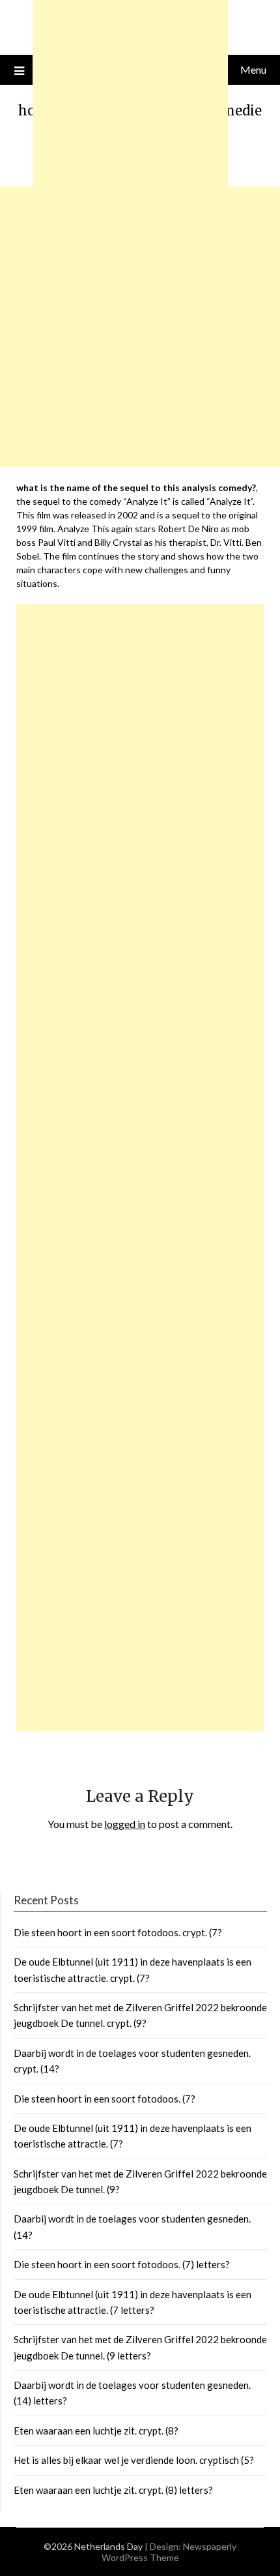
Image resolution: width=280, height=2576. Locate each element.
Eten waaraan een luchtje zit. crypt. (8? (96, 2431)
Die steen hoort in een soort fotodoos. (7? (105, 2099)
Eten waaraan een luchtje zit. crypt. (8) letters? (113, 2490)
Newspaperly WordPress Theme (169, 2552)
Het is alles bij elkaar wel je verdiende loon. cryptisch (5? (134, 2460)
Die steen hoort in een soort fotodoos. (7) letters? (122, 2264)
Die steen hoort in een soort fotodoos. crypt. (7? (118, 1932)
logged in (125, 1824)
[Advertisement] (140, 1168)
